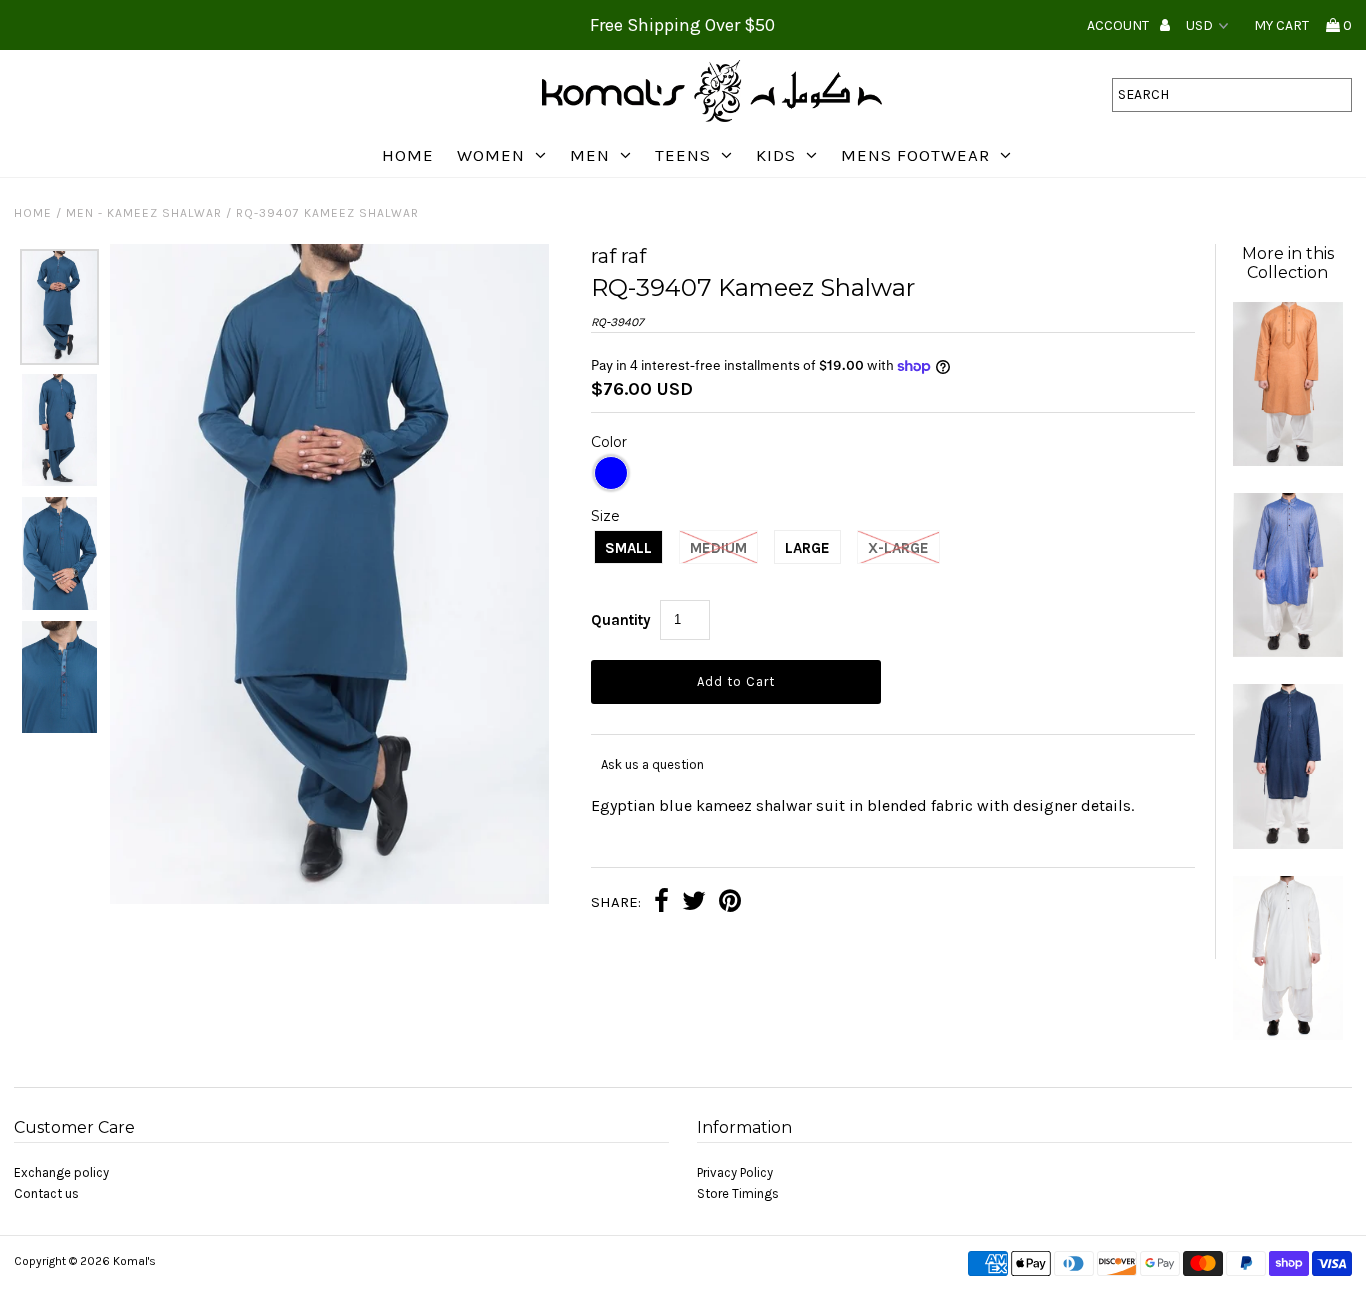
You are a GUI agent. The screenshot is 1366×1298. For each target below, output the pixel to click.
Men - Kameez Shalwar (144, 213)
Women (491, 155)
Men (590, 155)
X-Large (898, 548)
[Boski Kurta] (1288, 1035)
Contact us (46, 1193)
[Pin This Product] (730, 903)
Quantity (621, 620)
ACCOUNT (1119, 25)
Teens (683, 155)
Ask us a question (652, 764)
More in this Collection (1288, 263)
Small (628, 548)
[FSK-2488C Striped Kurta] (1288, 652)
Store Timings (738, 1193)
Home (408, 155)
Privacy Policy (735, 1172)
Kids (776, 155)
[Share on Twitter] (694, 903)
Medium (718, 548)
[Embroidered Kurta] (1288, 461)
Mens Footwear (915, 155)
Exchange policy (61, 1172)
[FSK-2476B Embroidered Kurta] (1288, 844)
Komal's (134, 1261)
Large (807, 548)
